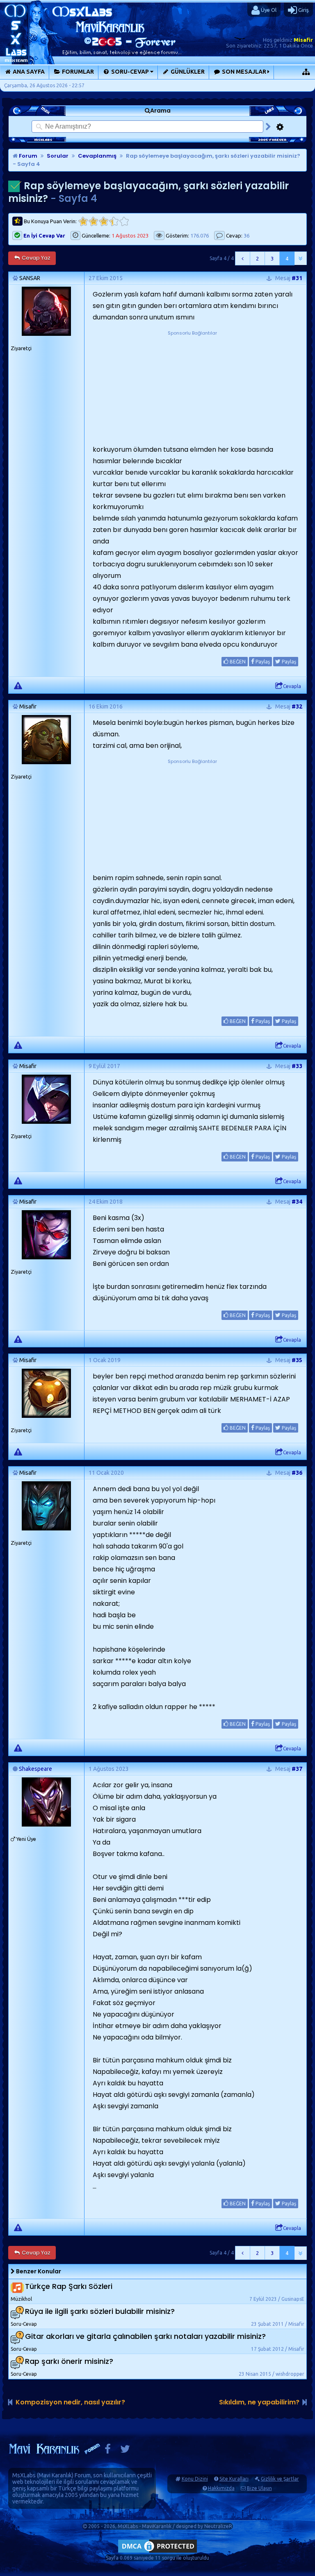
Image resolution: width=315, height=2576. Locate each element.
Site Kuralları (234, 2479)
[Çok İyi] (124, 221)
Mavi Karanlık (55, 2475)
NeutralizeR (218, 2526)
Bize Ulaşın (259, 2488)
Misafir (303, 40)
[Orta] (104, 221)
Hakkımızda (221, 2488)
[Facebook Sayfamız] (108, 2451)
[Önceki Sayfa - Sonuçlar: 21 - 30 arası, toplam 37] (243, 258)
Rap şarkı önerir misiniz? (69, 2362)
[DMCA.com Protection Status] (157, 2552)
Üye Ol (268, 10)
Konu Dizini (195, 2479)
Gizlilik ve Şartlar (280, 2479)
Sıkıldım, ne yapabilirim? (259, 2402)
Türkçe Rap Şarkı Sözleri (69, 2287)
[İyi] (114, 221)
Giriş (303, 10)
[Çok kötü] (83, 221)
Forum (27, 156)
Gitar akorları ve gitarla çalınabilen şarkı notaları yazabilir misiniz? (145, 2337)
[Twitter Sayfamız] (125, 2451)
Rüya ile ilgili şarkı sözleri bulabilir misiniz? (100, 2312)
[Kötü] (93, 221)
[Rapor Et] (18, 685)
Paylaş (262, 662)
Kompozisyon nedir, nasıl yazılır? (70, 2402)
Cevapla (292, 686)
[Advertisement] (192, 388)
